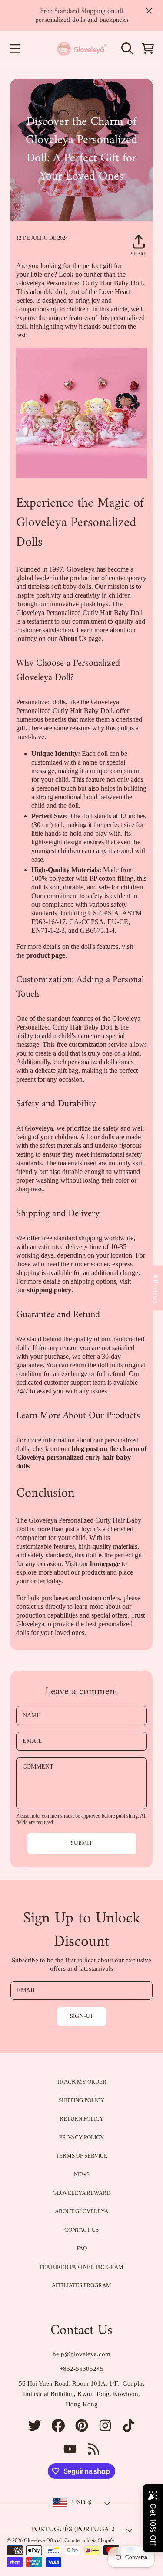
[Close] (149, 11)
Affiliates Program (81, 2285)
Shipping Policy (81, 2100)
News (82, 2174)
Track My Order (81, 2082)
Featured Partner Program (81, 2267)
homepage (105, 1564)
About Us (72, 639)
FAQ (82, 2248)
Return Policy (81, 2119)
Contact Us (81, 2230)
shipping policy (49, 1290)
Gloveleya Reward (81, 2193)
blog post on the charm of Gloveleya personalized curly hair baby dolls (81, 1457)
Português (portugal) (73, 2530)
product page (46, 955)
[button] (15, 49)
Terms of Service (81, 2156)
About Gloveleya (81, 2211)
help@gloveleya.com (81, 2354)
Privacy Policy (81, 2137)
